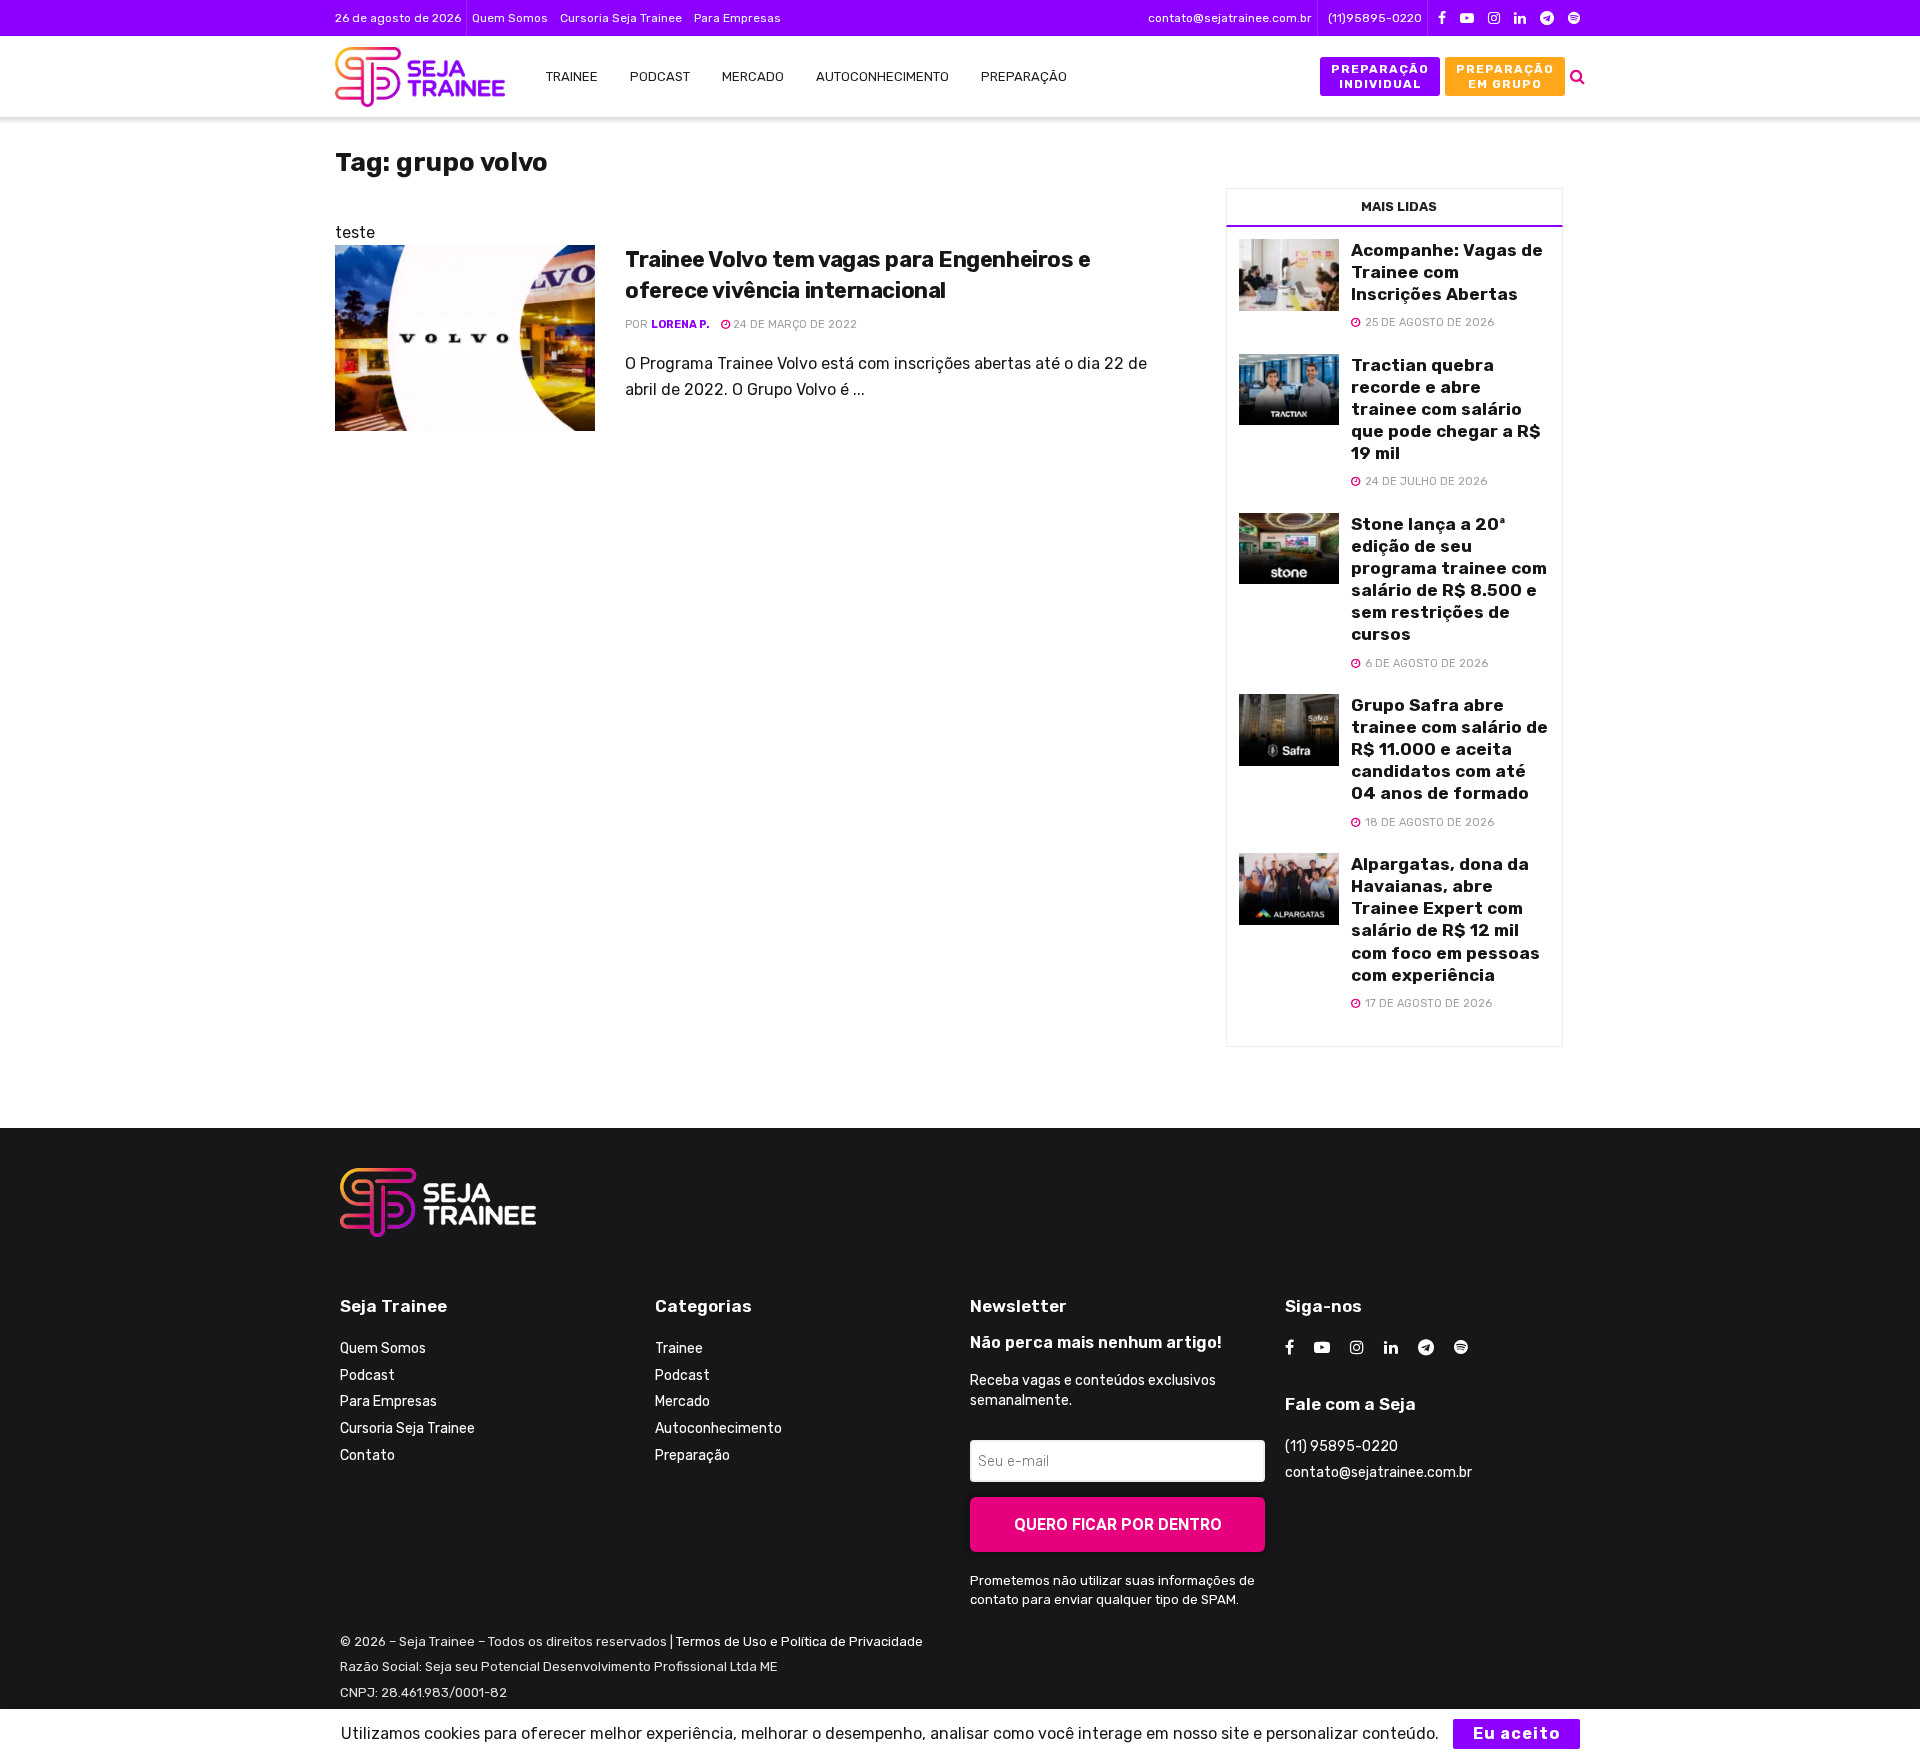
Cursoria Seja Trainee (621, 18)
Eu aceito (1516, 1733)
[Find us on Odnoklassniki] (1574, 18)
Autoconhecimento (882, 76)
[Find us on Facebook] (1442, 18)
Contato (367, 1455)
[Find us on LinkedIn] (1520, 18)
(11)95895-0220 (1375, 18)
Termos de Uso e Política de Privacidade (799, 1641)
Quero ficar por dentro (1118, 1524)
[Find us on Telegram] (1547, 18)
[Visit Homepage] (410, 77)
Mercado (753, 76)
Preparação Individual (1380, 76)
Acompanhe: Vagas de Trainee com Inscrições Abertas (1447, 272)
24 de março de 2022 (793, 324)
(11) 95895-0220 (1341, 1446)
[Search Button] (1577, 76)
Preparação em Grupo (1505, 76)
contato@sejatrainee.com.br (1230, 18)
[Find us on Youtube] (1467, 18)
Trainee (572, 76)
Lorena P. (680, 324)
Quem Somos (510, 18)
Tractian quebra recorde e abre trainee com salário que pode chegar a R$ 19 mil (1446, 409)
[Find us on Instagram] (1494, 18)
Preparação (1024, 76)
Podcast (660, 76)
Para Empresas (737, 18)
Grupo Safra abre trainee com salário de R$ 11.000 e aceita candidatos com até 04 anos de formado (1449, 749)
